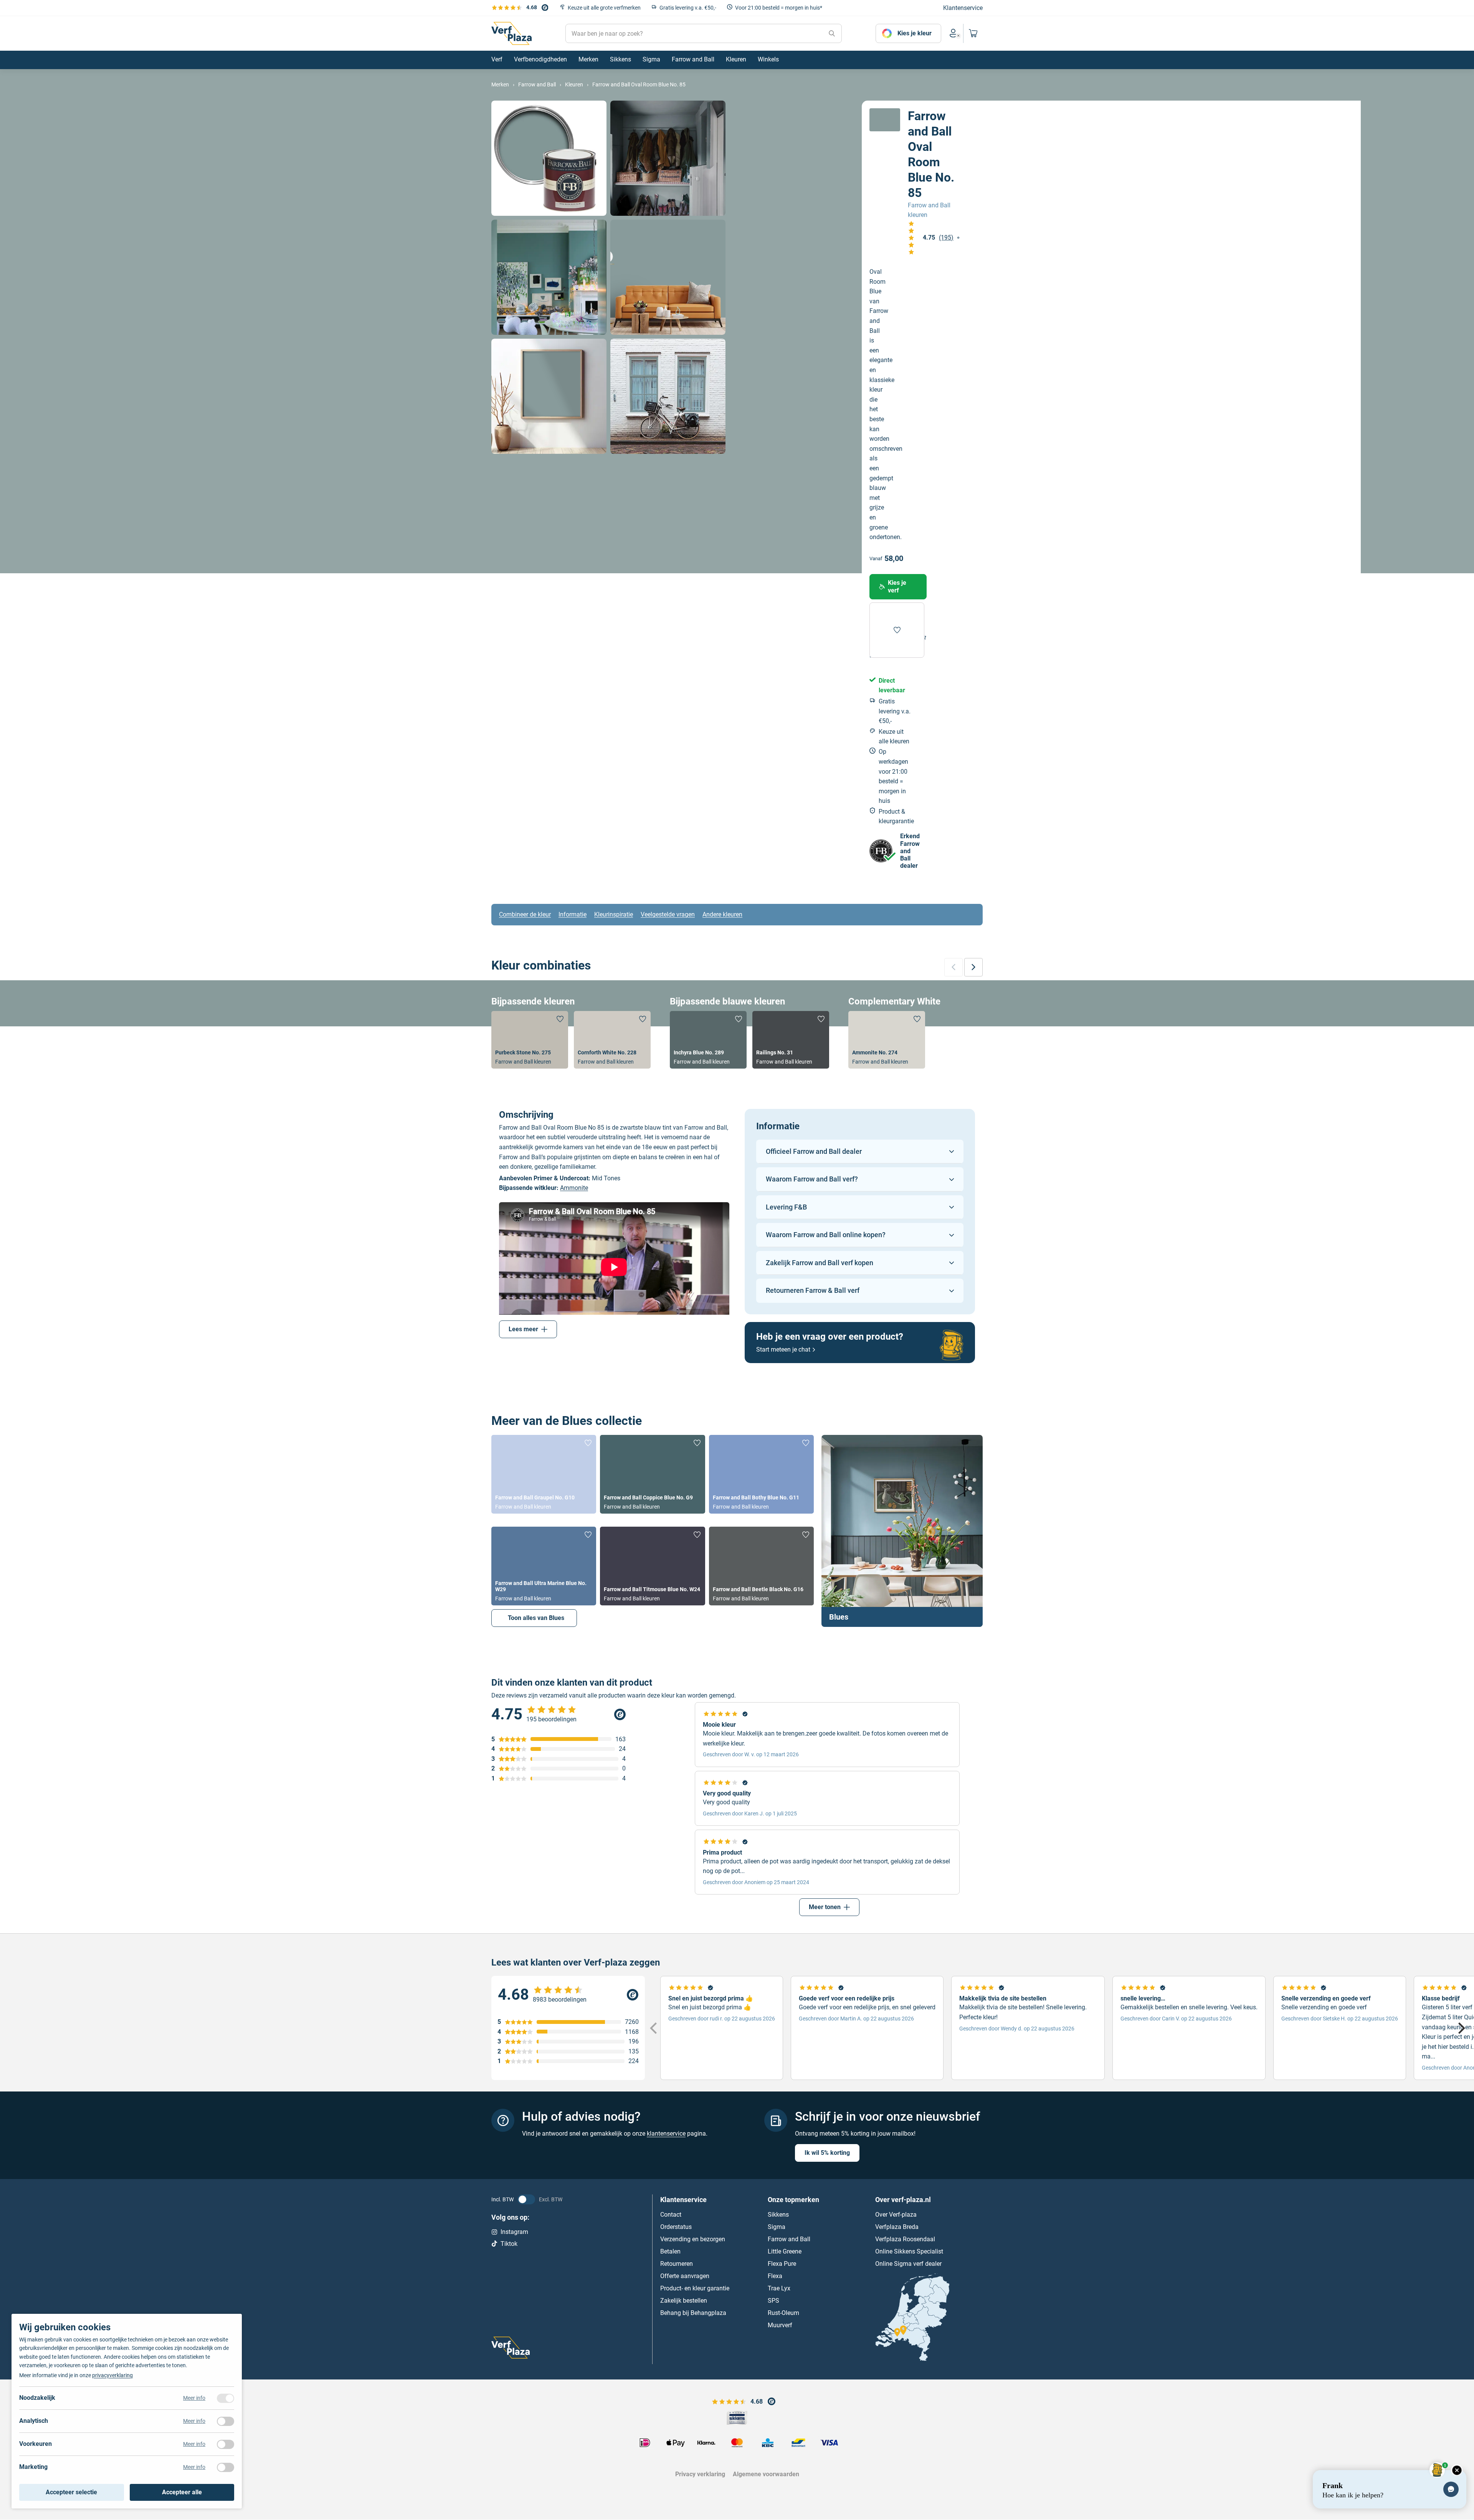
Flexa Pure (782, 2264)
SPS (773, 2301)
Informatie (573, 914)
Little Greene (785, 2251)
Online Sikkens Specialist (909, 2251)
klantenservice (666, 2134)
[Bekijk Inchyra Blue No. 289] (708, 1040)
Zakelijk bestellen (684, 2301)
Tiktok (509, 2244)
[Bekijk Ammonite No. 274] (887, 1040)
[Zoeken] (832, 33)
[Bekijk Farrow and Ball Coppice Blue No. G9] (652, 1474)
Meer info (194, 2398)
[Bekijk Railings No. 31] (791, 1040)
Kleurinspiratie (614, 914)
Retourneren (677, 2264)
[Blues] (902, 1531)
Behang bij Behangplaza (693, 2313)
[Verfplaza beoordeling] (568, 1995)
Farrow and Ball (789, 2239)
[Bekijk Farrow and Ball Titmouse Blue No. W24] (652, 1566)
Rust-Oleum (783, 2313)
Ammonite (574, 1188)
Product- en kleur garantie (695, 2288)
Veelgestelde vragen (668, 914)
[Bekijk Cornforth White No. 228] (612, 1040)
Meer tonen (825, 1907)
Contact (671, 2215)
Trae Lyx (779, 2288)
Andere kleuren (722, 914)
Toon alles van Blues (536, 1618)
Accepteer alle (182, 2492)
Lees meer (523, 1329)
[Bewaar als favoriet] (897, 630)
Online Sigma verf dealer (908, 2264)
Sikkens (778, 2215)
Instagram (514, 2232)
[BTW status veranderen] (526, 2199)
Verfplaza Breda (897, 2227)
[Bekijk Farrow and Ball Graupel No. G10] (544, 1474)
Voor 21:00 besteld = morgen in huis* (779, 8)
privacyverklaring (112, 2375)
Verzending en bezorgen (693, 2239)
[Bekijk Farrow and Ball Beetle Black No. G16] (761, 1566)
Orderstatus (676, 2227)
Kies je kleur (915, 33)
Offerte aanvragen (685, 2276)
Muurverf (780, 2325)
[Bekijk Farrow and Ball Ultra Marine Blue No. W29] (544, 1566)
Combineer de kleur (525, 914)
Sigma (777, 2227)
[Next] (1461, 2028)
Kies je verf (897, 587)
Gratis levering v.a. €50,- (688, 8)
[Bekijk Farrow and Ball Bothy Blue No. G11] (761, 1474)
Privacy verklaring (700, 2474)
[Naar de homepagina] (511, 33)
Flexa (775, 2276)
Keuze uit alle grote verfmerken (604, 8)
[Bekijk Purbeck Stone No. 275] (530, 1040)
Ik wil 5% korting (827, 2153)
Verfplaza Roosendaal (905, 2239)
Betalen (670, 2251)
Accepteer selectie (71, 2492)
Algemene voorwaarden (766, 2474)
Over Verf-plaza (896, 2215)
